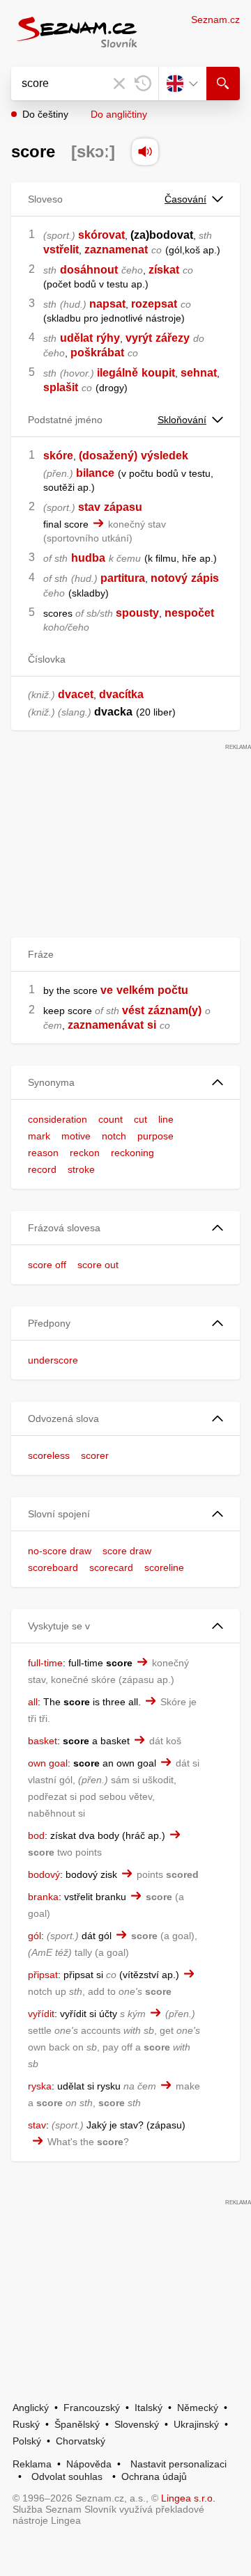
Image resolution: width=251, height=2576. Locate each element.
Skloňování (182, 420)
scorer (95, 1455)
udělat (76, 338)
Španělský (77, 2424)
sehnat (199, 373)
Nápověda (89, 2464)
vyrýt (139, 338)
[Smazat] (119, 84)
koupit (158, 373)
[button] (125, 1083)
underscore (53, 1360)
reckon (85, 1153)
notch (114, 1136)
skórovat (101, 235)
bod (36, 1835)
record (42, 1169)
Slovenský (137, 2424)
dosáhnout (89, 270)
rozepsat (154, 304)
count (111, 1119)
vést (133, 1010)
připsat (43, 1975)
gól (35, 1936)
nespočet (189, 613)
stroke (81, 1169)
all (33, 1702)
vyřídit (41, 2014)
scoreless (49, 1455)
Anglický (31, 2408)
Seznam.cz (215, 19)
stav (89, 507)
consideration (58, 1119)
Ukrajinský (196, 2424)
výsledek (165, 456)
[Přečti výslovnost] (145, 152)
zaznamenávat (106, 1025)
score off (47, 1265)
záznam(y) (175, 1010)
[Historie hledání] (143, 84)
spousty (137, 613)
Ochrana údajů (154, 2476)
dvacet (76, 694)
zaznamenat (116, 250)
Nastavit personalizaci (178, 2464)
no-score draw (60, 1551)
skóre (58, 456)
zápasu (123, 507)
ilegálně (117, 373)
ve (107, 990)
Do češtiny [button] (45, 114)
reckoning (132, 1153)
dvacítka (121, 694)
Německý (198, 2408)
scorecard (111, 1567)
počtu (173, 990)
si (152, 1025)
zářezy (173, 338)
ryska (40, 2086)
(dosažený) (108, 456)
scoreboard (53, 1567)
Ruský (26, 2424)
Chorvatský (81, 2441)
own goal (48, 1763)
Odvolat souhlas (67, 2476)
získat (164, 270)
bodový (44, 1874)
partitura (123, 578)
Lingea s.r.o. (188, 2498)
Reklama (32, 2464)
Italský (149, 2408)
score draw (127, 1551)
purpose (155, 1136)
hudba (88, 558)
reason (43, 1153)
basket (43, 1741)
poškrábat (97, 353)
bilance (95, 473)
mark (39, 1136)
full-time (45, 1663)
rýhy (108, 338)
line (166, 1119)
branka (43, 1897)
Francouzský (92, 2408)
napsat (107, 304)
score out (98, 1265)
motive (76, 1136)
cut (140, 1119)
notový (169, 578)
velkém (135, 990)
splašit (61, 387)
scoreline (164, 1567)
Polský (27, 2441)
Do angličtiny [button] (119, 114)
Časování (185, 199)
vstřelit (61, 250)
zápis (205, 578)
